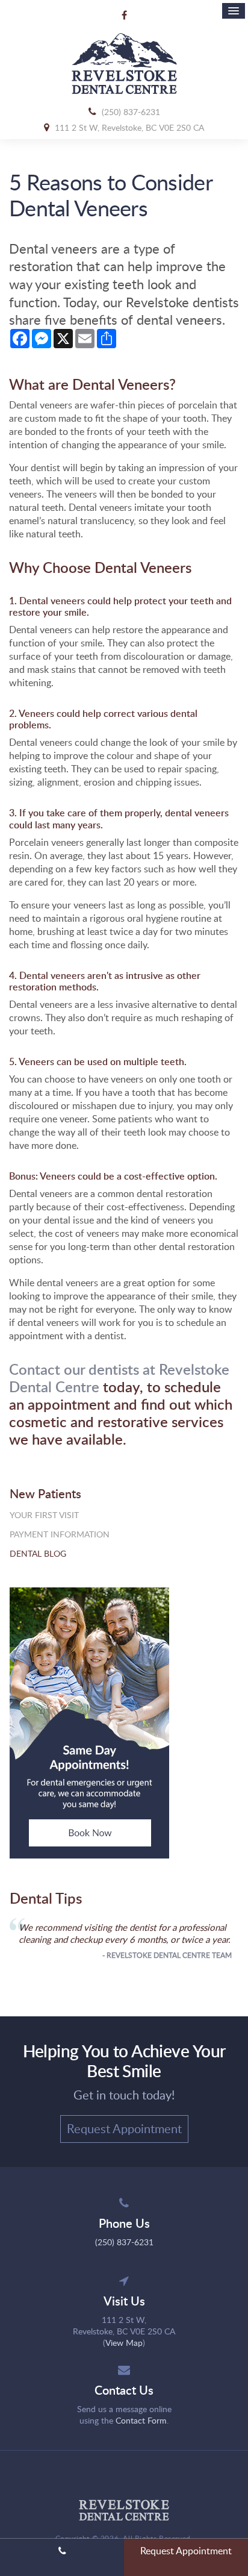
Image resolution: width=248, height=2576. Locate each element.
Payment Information (60, 1534)
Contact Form (141, 2420)
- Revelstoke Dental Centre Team (167, 1955)
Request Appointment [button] (124, 2128)
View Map (124, 2343)
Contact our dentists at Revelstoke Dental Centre (119, 1378)
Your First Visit (44, 1515)
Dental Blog (38, 1553)
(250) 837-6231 (131, 112)
